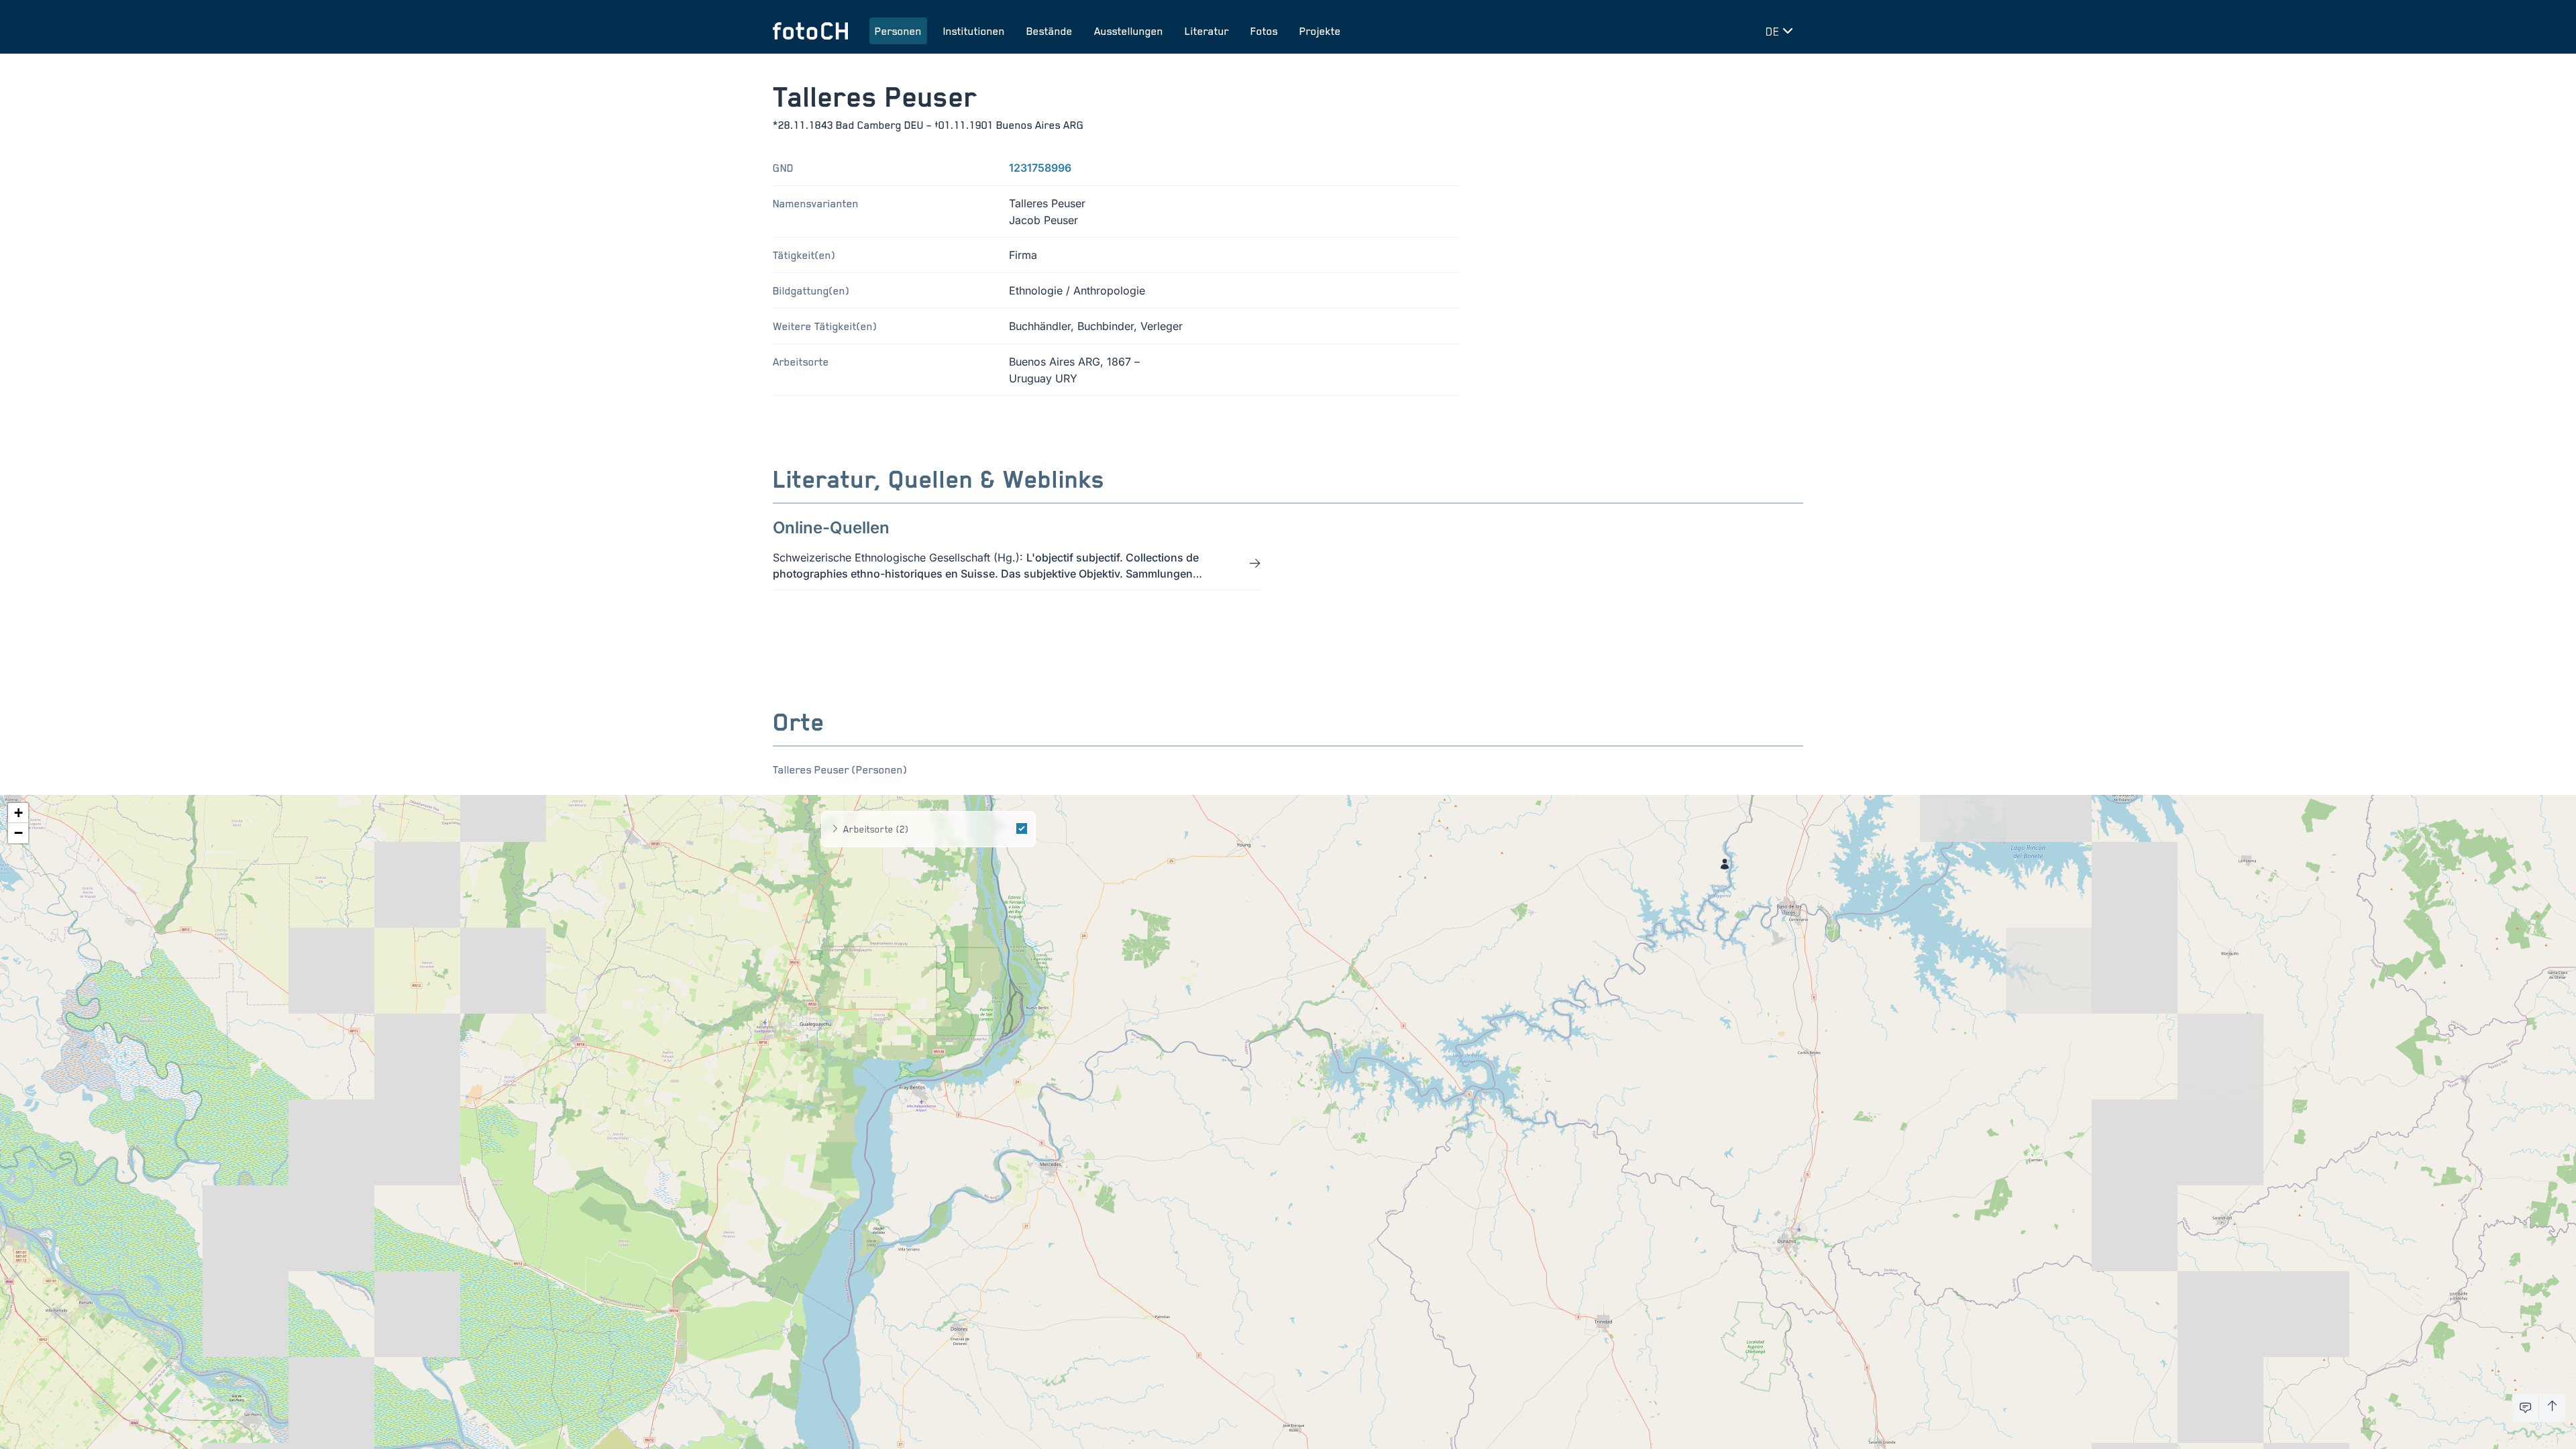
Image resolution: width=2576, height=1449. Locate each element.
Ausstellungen (1129, 31)
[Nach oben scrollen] (2552, 1408)
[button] (1725, 864)
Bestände (1050, 31)
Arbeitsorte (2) (876, 829)
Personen (898, 31)
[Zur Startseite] (810, 31)
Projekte (1320, 31)
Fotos (1264, 31)
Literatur (1207, 31)
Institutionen (974, 31)
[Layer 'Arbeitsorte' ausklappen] (835, 829)
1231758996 (1040, 168)
